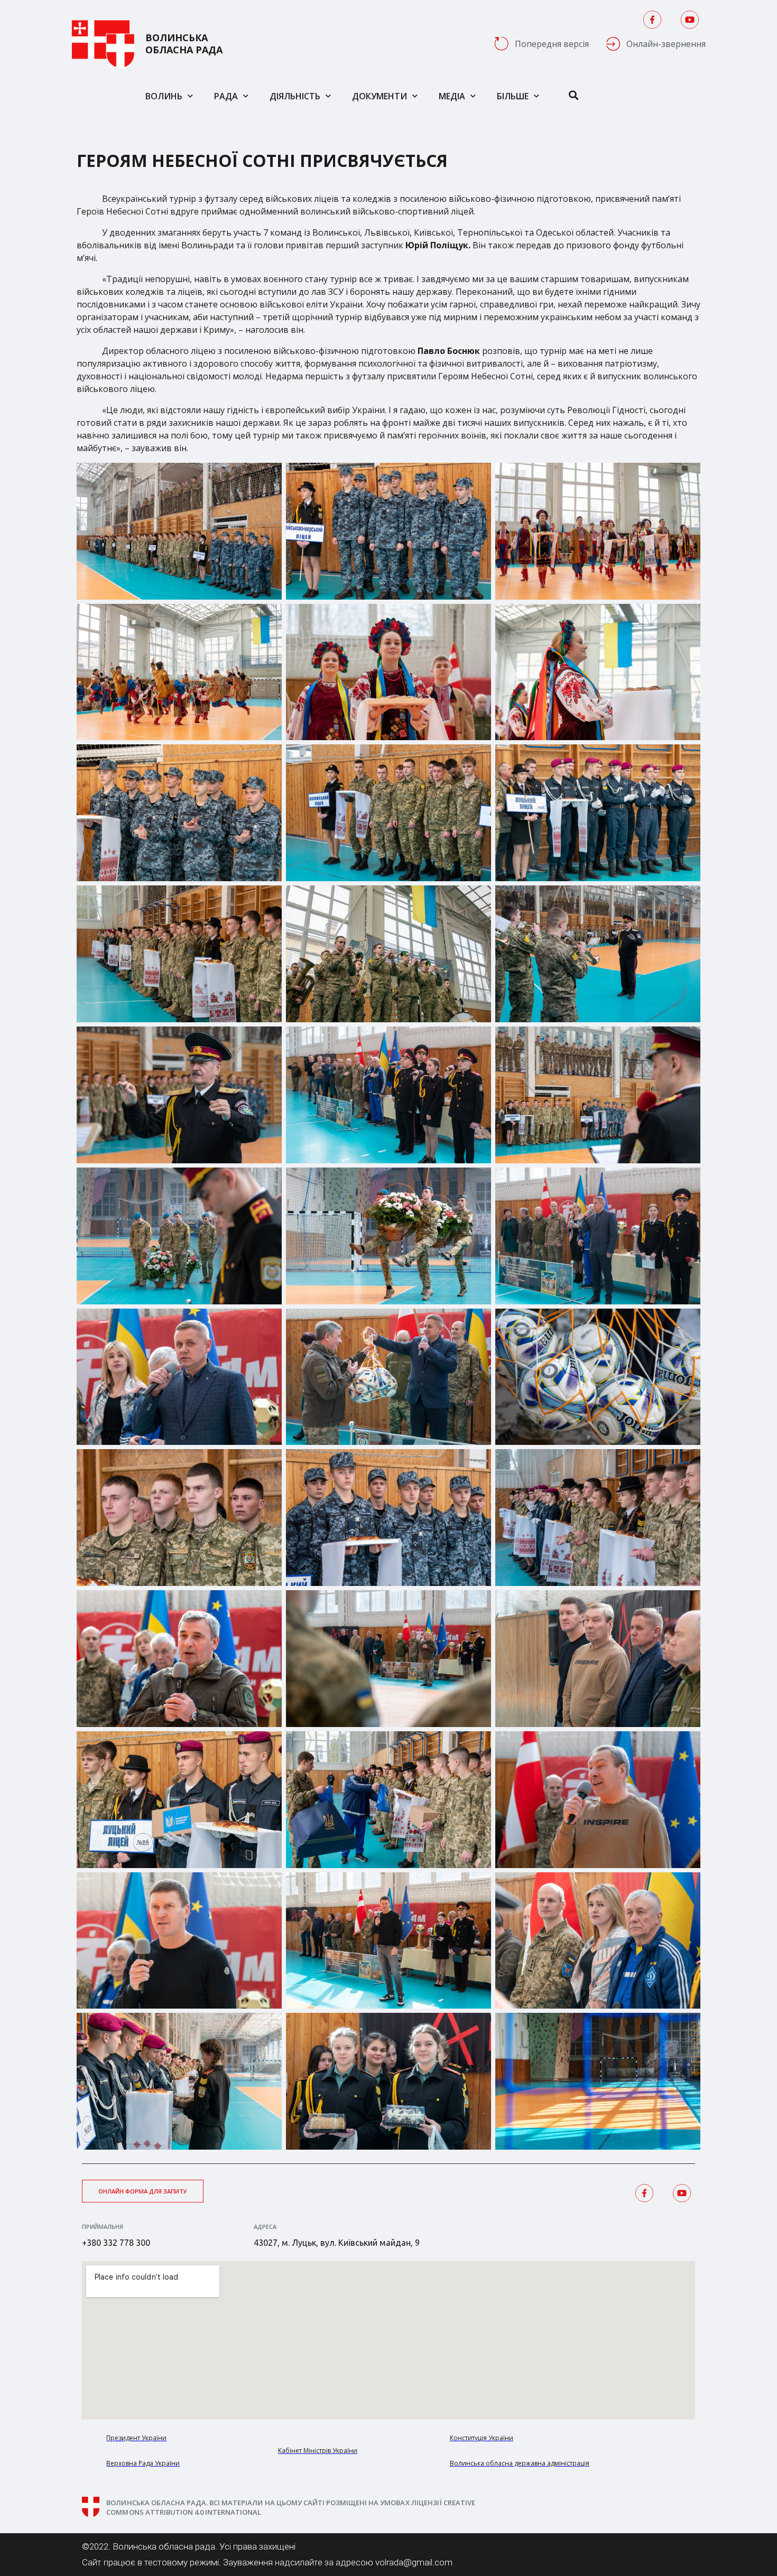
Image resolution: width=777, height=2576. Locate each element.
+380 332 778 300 (116, 2243)
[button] (143, 2191)
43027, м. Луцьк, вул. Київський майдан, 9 (337, 2243)
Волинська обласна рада (184, 44)
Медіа (452, 96)
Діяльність (295, 96)
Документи (380, 96)
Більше (513, 96)
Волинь (164, 96)
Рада (226, 96)
